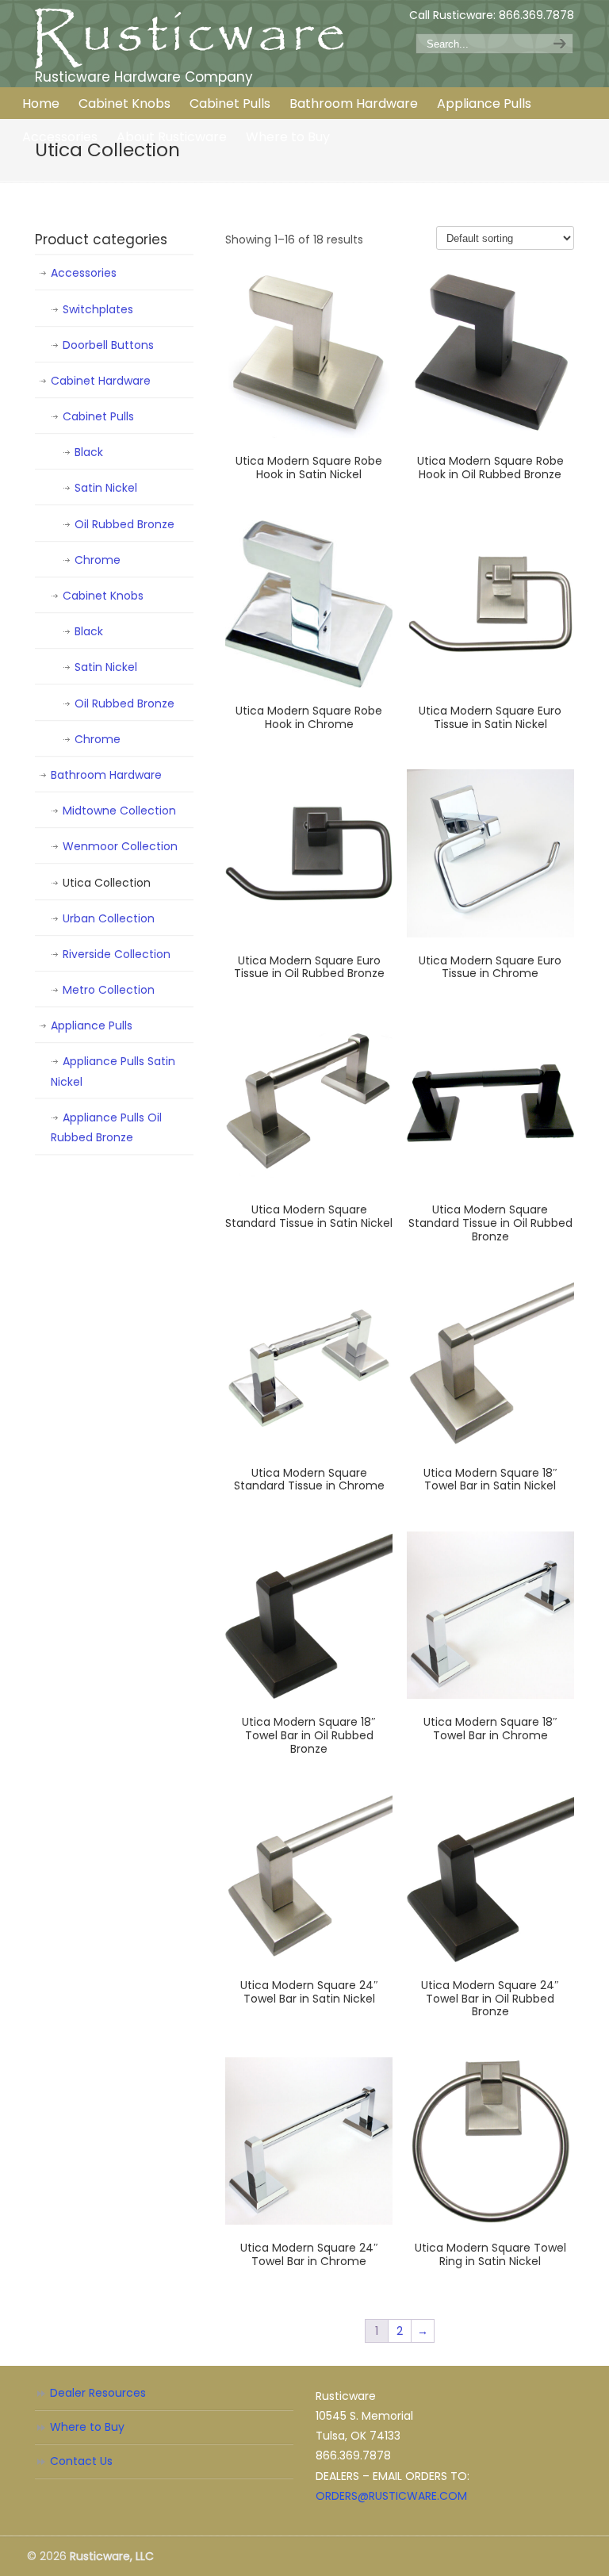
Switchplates (98, 309)
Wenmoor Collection (120, 846)
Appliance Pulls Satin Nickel (113, 1071)
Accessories (84, 273)
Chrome (98, 560)
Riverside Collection (117, 954)
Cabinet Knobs (103, 596)
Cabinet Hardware (101, 381)
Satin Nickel (106, 488)
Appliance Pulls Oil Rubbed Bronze (106, 1127)
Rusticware (190, 38)
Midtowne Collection (119, 811)
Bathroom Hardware (106, 775)
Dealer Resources (98, 2393)
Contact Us (81, 2461)
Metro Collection (109, 990)
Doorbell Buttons (108, 345)
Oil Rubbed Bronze (124, 524)
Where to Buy (87, 2427)
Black (89, 452)
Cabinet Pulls (98, 416)
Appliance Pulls (92, 1025)
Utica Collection (107, 883)
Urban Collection (109, 918)
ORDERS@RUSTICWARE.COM (391, 2496)
